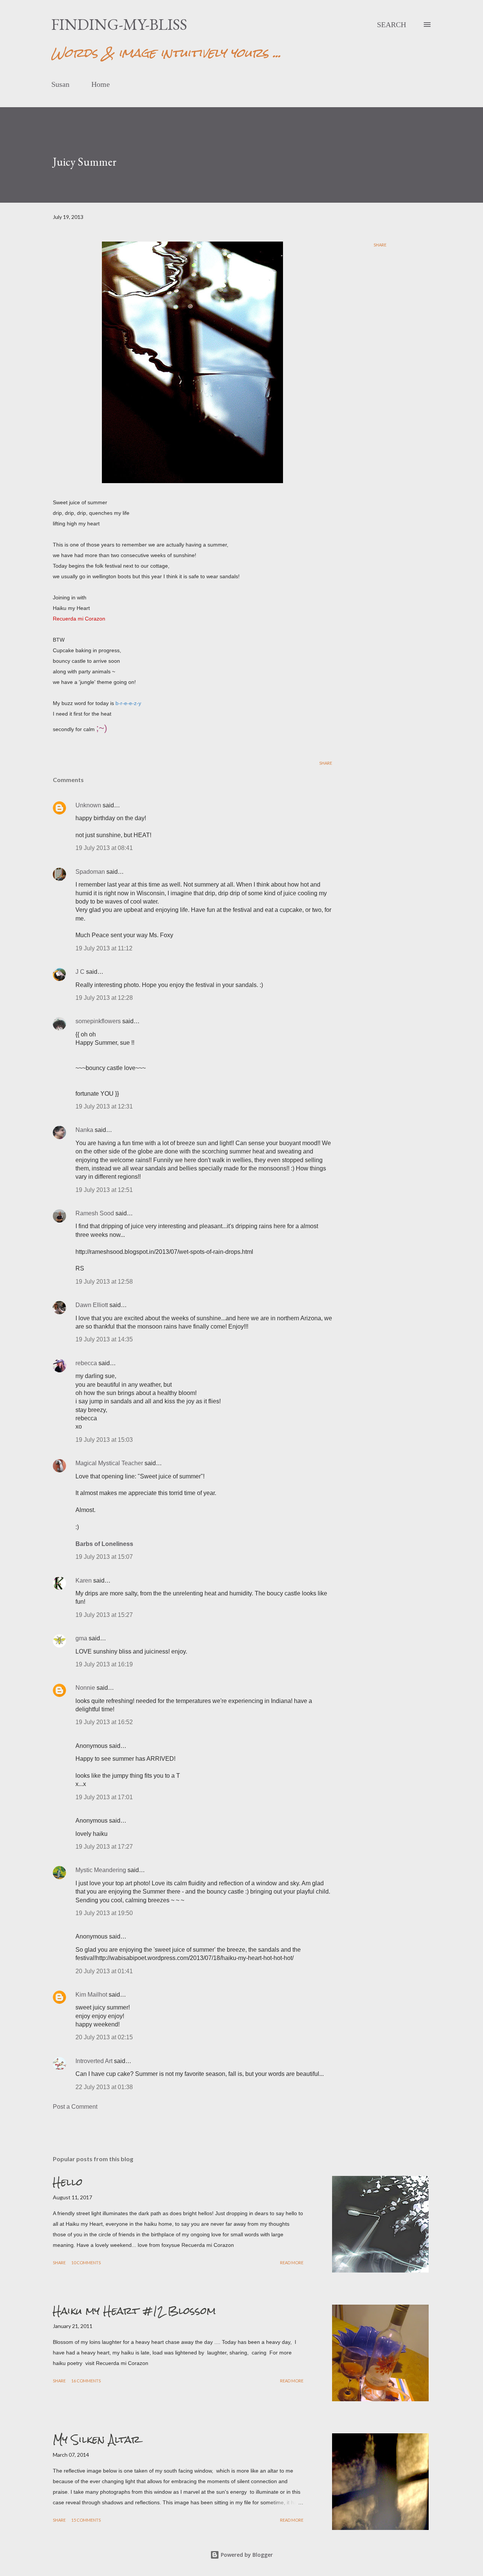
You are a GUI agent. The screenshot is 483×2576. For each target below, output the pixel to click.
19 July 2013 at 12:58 (104, 1282)
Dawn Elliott (92, 1305)
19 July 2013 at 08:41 (104, 848)
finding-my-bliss (119, 24)
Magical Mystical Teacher (109, 1463)
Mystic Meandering (101, 1870)
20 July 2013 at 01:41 (104, 1971)
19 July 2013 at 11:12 (104, 948)
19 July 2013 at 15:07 (104, 1557)
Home (101, 84)
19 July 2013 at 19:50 (104, 1913)
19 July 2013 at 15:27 (104, 1615)
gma (81, 1638)
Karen (84, 1581)
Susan (60, 84)
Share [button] (380, 245)
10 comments (86, 2263)
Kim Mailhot (91, 1995)
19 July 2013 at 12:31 (104, 1106)
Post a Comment (75, 2107)
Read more (292, 2263)
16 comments (86, 2381)
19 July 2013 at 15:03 (104, 1440)
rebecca (86, 1363)
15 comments (86, 2520)
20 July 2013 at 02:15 (104, 2037)
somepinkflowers (98, 1021)
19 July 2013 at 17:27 (104, 1847)
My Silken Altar (97, 2439)
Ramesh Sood (95, 1213)
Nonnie (85, 1688)
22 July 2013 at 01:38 (104, 2087)
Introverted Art (94, 2061)
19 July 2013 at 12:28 (104, 998)
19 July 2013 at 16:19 (104, 1664)
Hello (68, 2182)
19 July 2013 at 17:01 (104, 1797)
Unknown (88, 805)
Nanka (84, 1130)
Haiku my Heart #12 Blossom (134, 2311)
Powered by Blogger (246, 2555)
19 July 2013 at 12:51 (104, 1190)
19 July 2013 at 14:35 (104, 1339)
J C (80, 972)
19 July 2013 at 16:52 (104, 1722)
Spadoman (90, 872)
